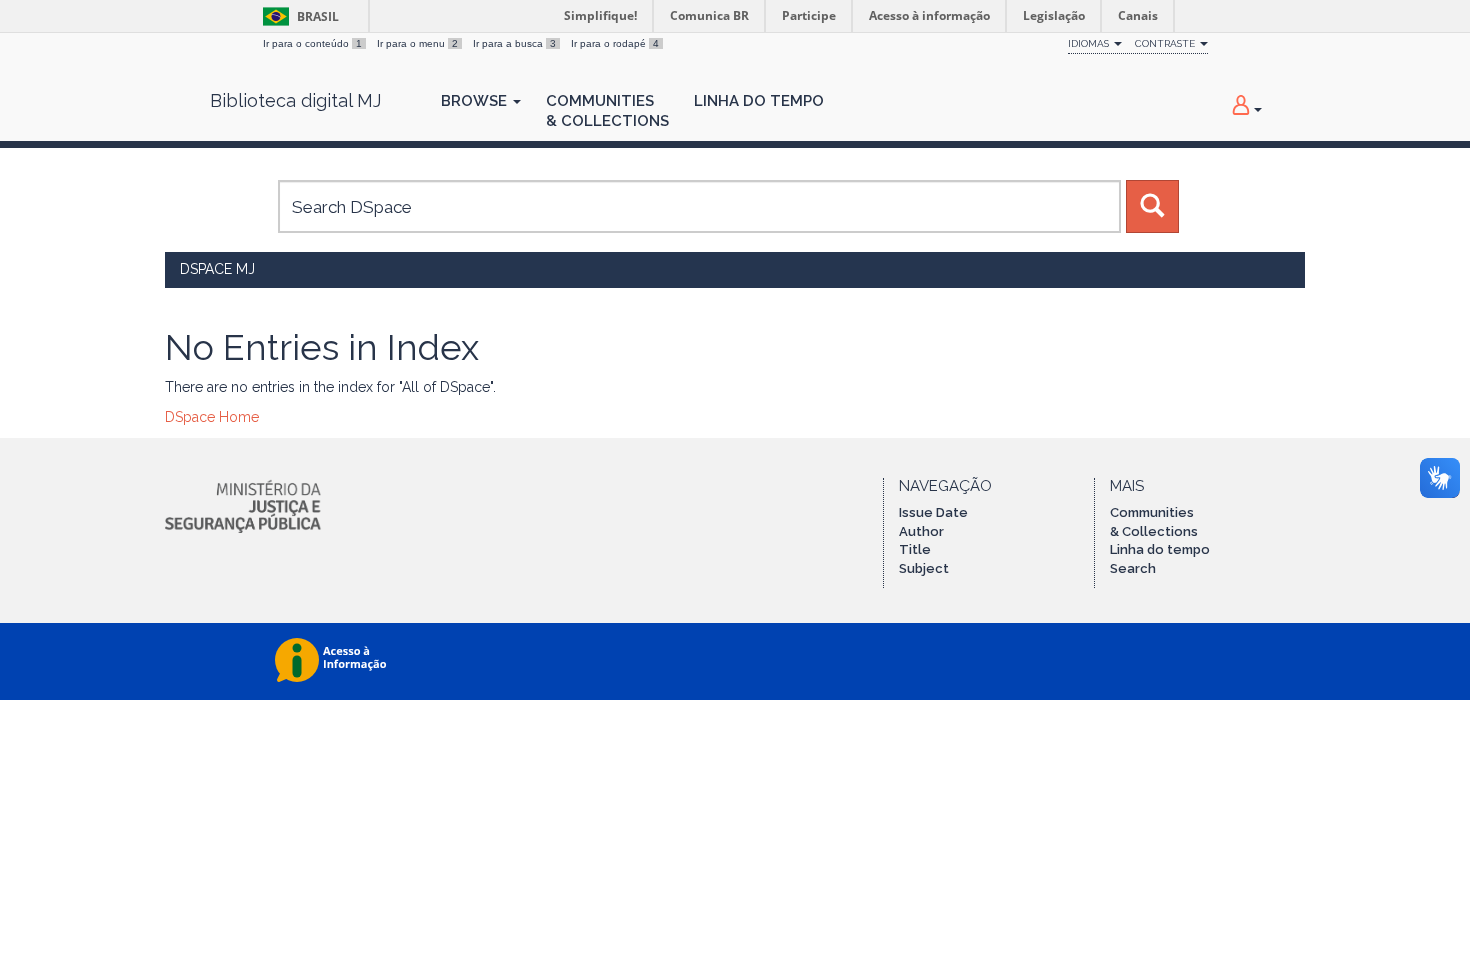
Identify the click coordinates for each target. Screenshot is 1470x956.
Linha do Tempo (759, 101)
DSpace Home (212, 417)
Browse (476, 101)
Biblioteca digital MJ (295, 101)
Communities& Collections (607, 111)
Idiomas (1090, 43)
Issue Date (933, 512)
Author (921, 531)
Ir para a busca (514, 43)
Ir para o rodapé (615, 43)
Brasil (297, 16)
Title (915, 549)
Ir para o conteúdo (312, 43)
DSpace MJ (217, 269)
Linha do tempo (1160, 549)
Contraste (1166, 43)
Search (1133, 568)
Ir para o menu (417, 43)
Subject (924, 568)
